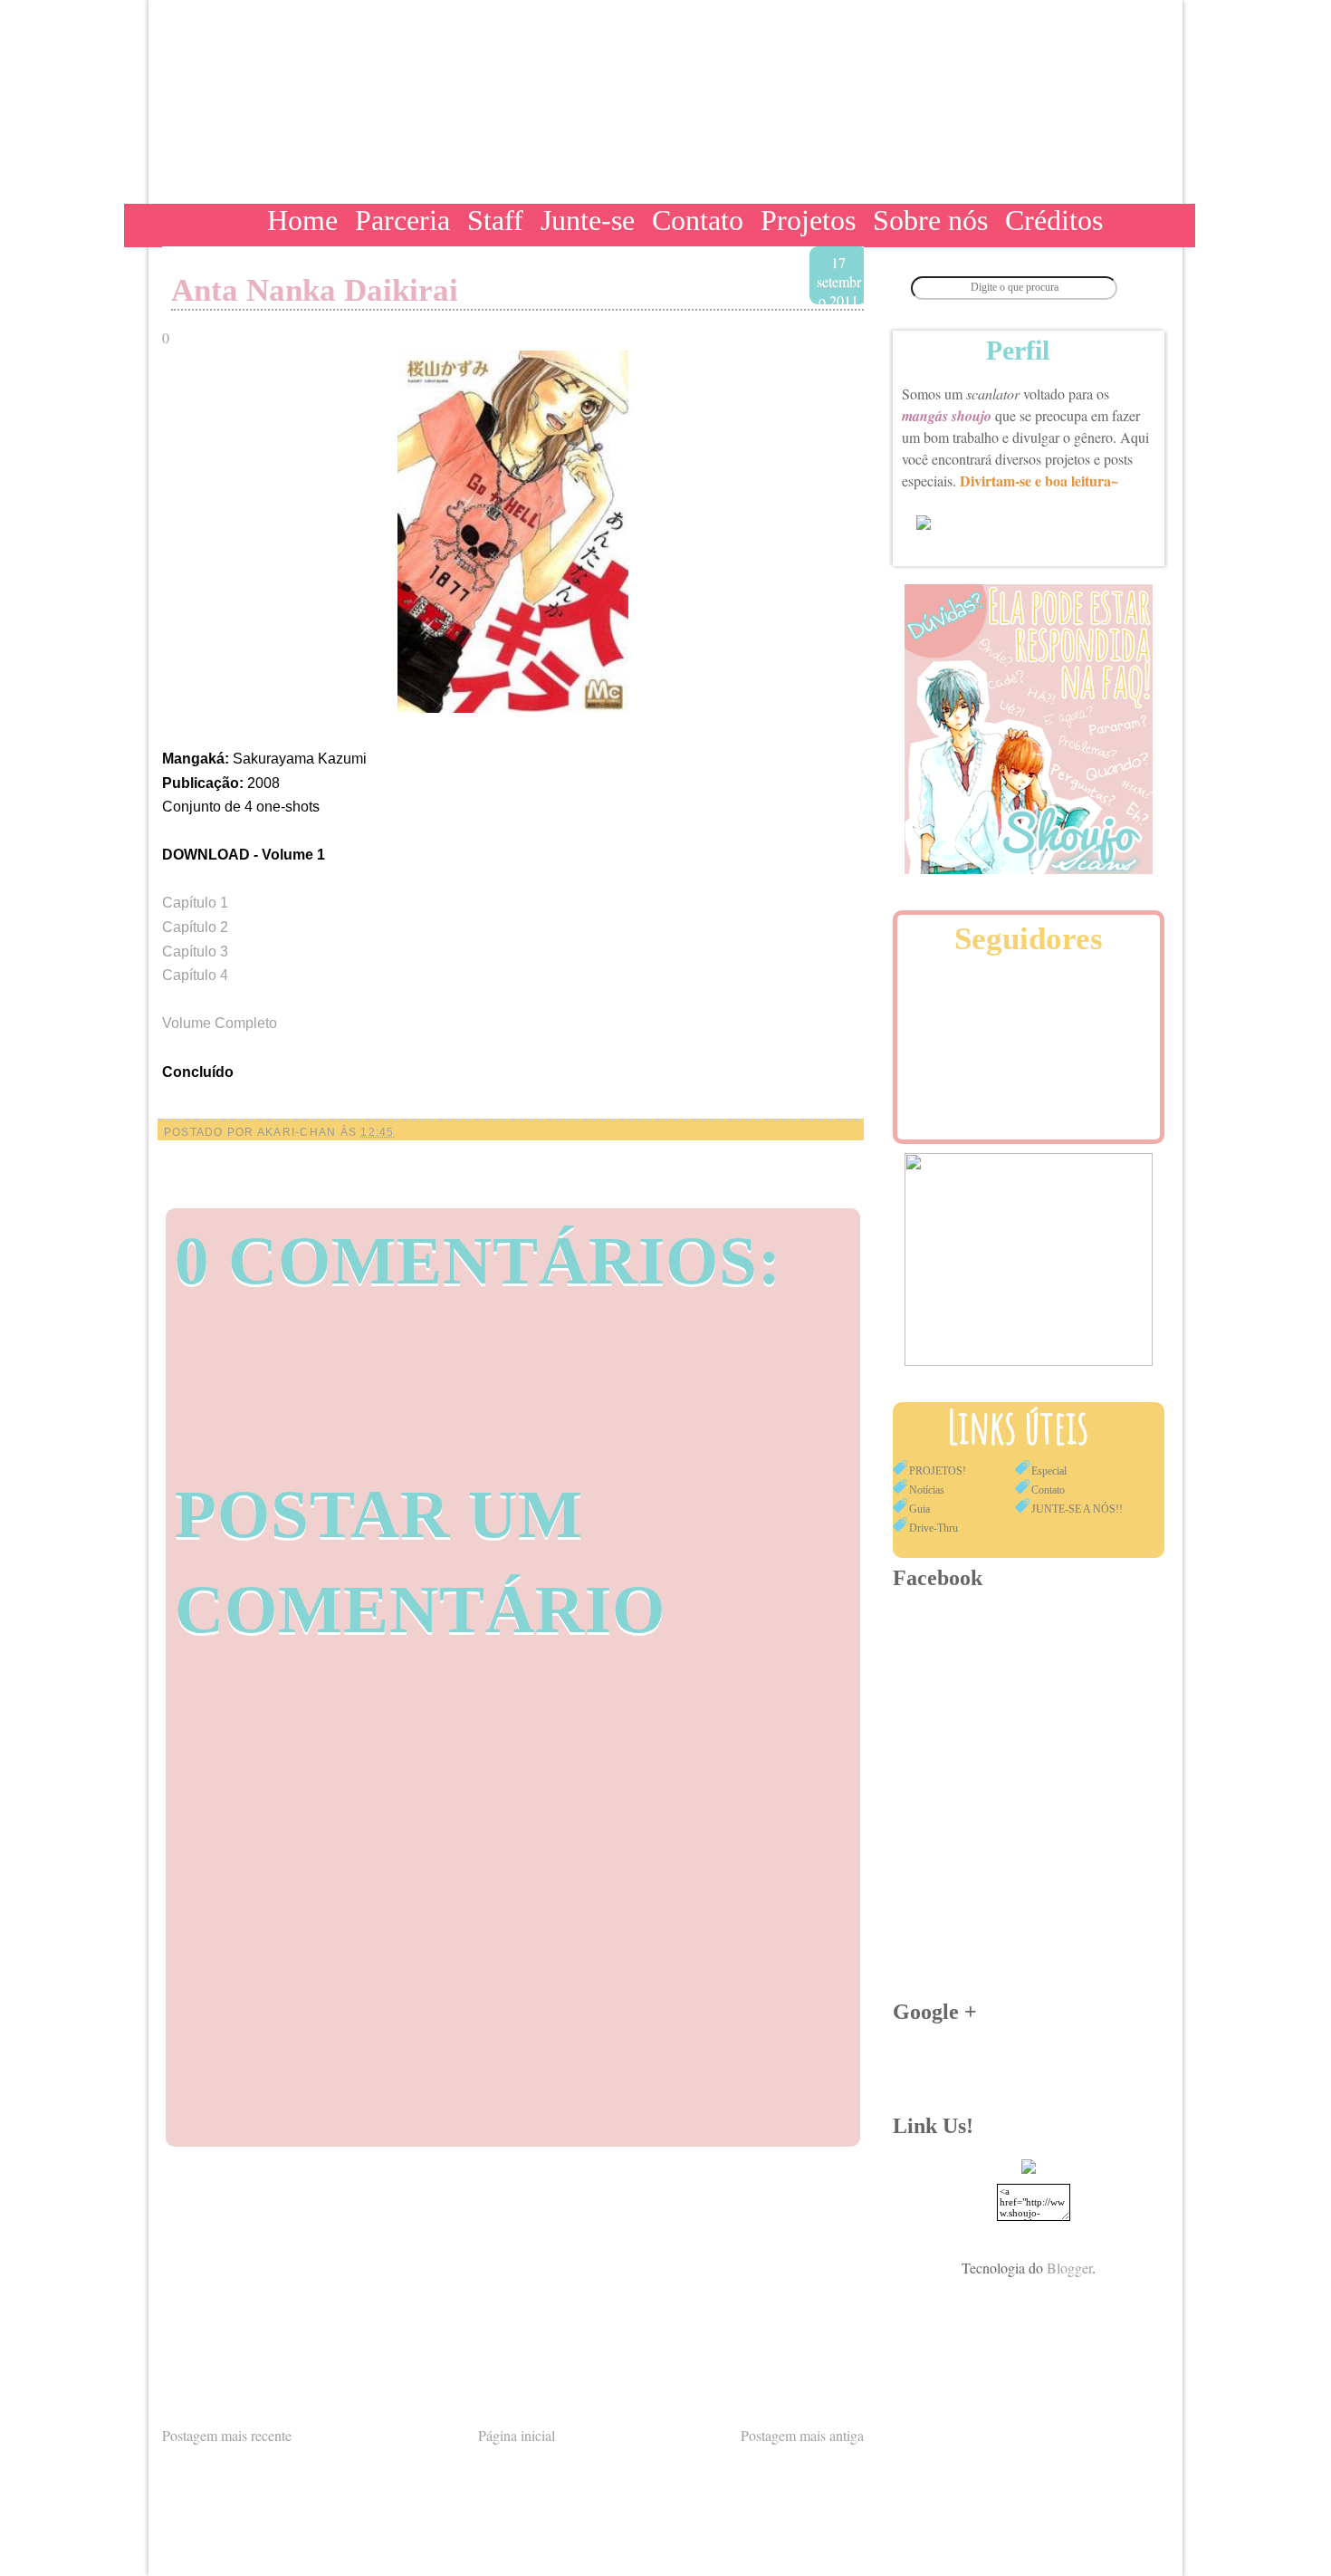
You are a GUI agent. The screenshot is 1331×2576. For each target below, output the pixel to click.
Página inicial (517, 2435)
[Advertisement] (513, 2284)
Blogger (1069, 2268)
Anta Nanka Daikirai (315, 290)
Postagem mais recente (227, 2435)
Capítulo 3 (195, 952)
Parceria (402, 220)
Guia (919, 1509)
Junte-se (588, 220)
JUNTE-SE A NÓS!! (1077, 1509)
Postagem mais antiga (802, 2435)
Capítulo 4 (195, 975)
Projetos (808, 220)
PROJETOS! (938, 1471)
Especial (1049, 1471)
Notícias (927, 1490)
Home (302, 220)
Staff (495, 220)
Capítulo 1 (195, 903)
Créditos (1054, 220)
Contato (698, 220)
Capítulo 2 (195, 927)
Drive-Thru (934, 1528)
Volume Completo (220, 1023)
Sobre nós (930, 220)
